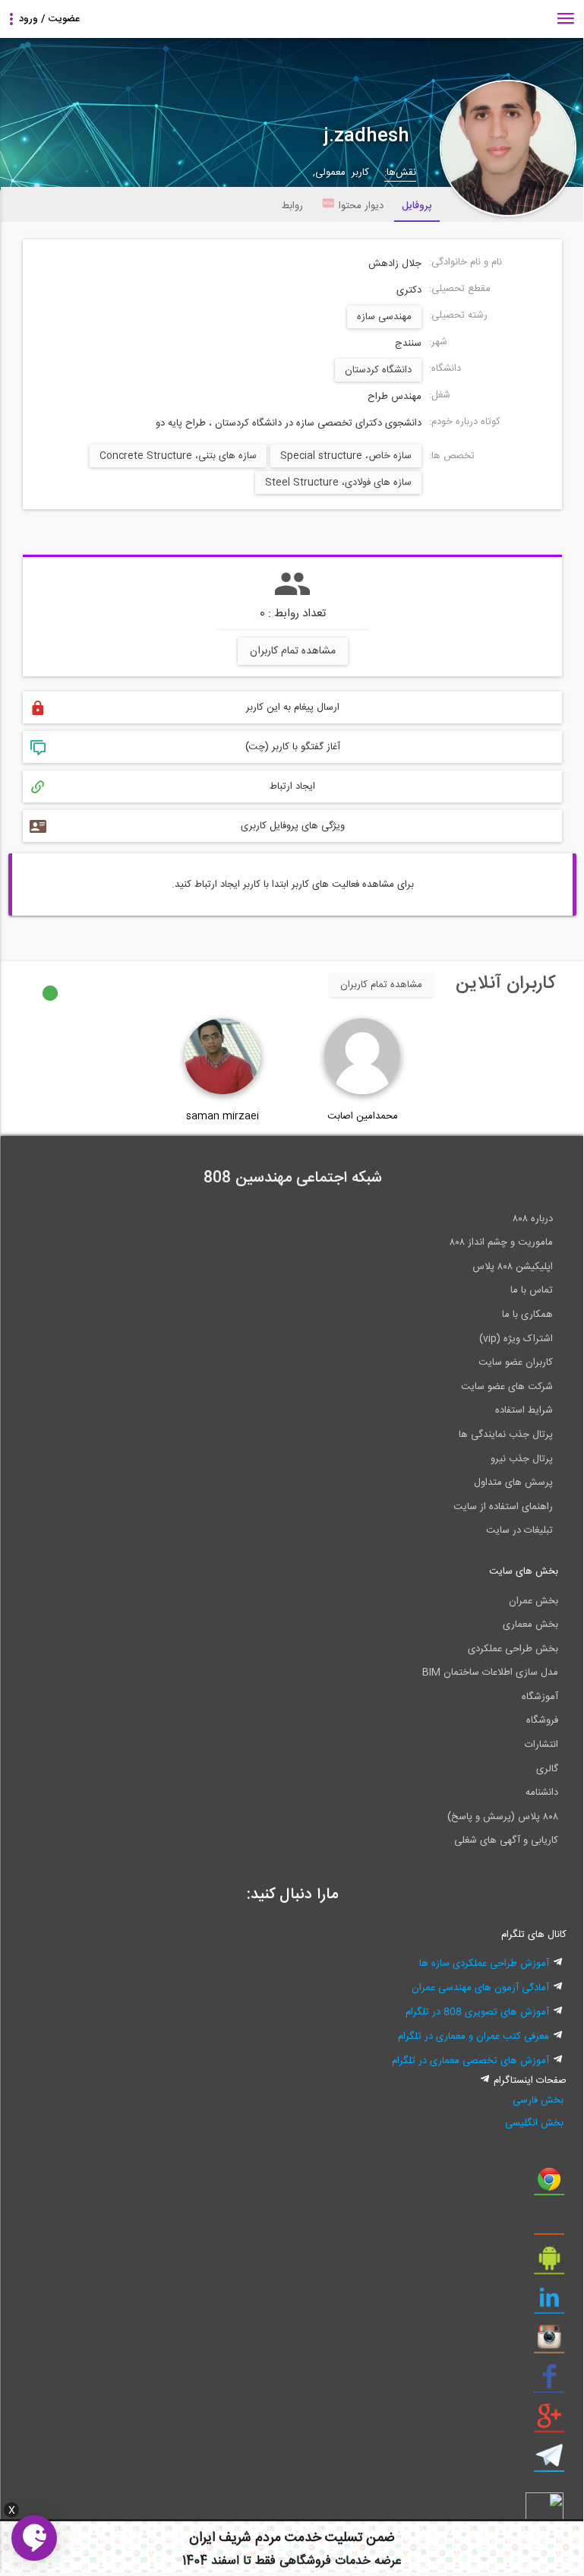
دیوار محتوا (361, 206)
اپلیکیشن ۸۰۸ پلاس (513, 1267)
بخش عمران (533, 1601)
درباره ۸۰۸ (533, 1219)
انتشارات (541, 1745)
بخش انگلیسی (534, 2123)
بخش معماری (530, 1625)
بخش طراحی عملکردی (513, 1649)
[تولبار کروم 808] (549, 2185)
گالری (547, 1769)
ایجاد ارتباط (292, 786)
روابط (292, 206)
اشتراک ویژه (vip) (516, 1339)
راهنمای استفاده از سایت (503, 1507)
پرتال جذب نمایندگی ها (506, 1435)
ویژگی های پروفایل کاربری (293, 826)
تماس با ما (532, 1290)
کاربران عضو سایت (516, 1362)
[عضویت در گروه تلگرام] (549, 2461)
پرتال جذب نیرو (522, 1459)
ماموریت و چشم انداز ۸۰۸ (501, 1242)
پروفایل (417, 206)
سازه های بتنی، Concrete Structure (178, 456)
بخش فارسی (538, 2100)
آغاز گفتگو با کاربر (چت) (293, 747)
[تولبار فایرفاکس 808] (549, 2224)
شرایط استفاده (524, 1410)
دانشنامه (542, 1793)
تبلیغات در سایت (519, 1530)
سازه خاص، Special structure (346, 456)
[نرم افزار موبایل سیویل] (549, 2264)
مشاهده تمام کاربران (293, 651)
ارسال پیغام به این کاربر (293, 707)
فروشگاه (542, 1720)
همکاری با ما (527, 1315)
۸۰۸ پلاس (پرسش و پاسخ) (503, 1817)
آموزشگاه (540, 1697)
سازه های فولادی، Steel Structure (338, 483)
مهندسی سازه (384, 317)
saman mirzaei (223, 1116)
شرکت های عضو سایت (507, 1387)
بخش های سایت (524, 1571)
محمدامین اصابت (363, 1116)
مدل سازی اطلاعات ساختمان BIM (490, 1673)
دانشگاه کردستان (378, 370)
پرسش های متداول (513, 1483)
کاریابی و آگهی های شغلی (506, 1840)
